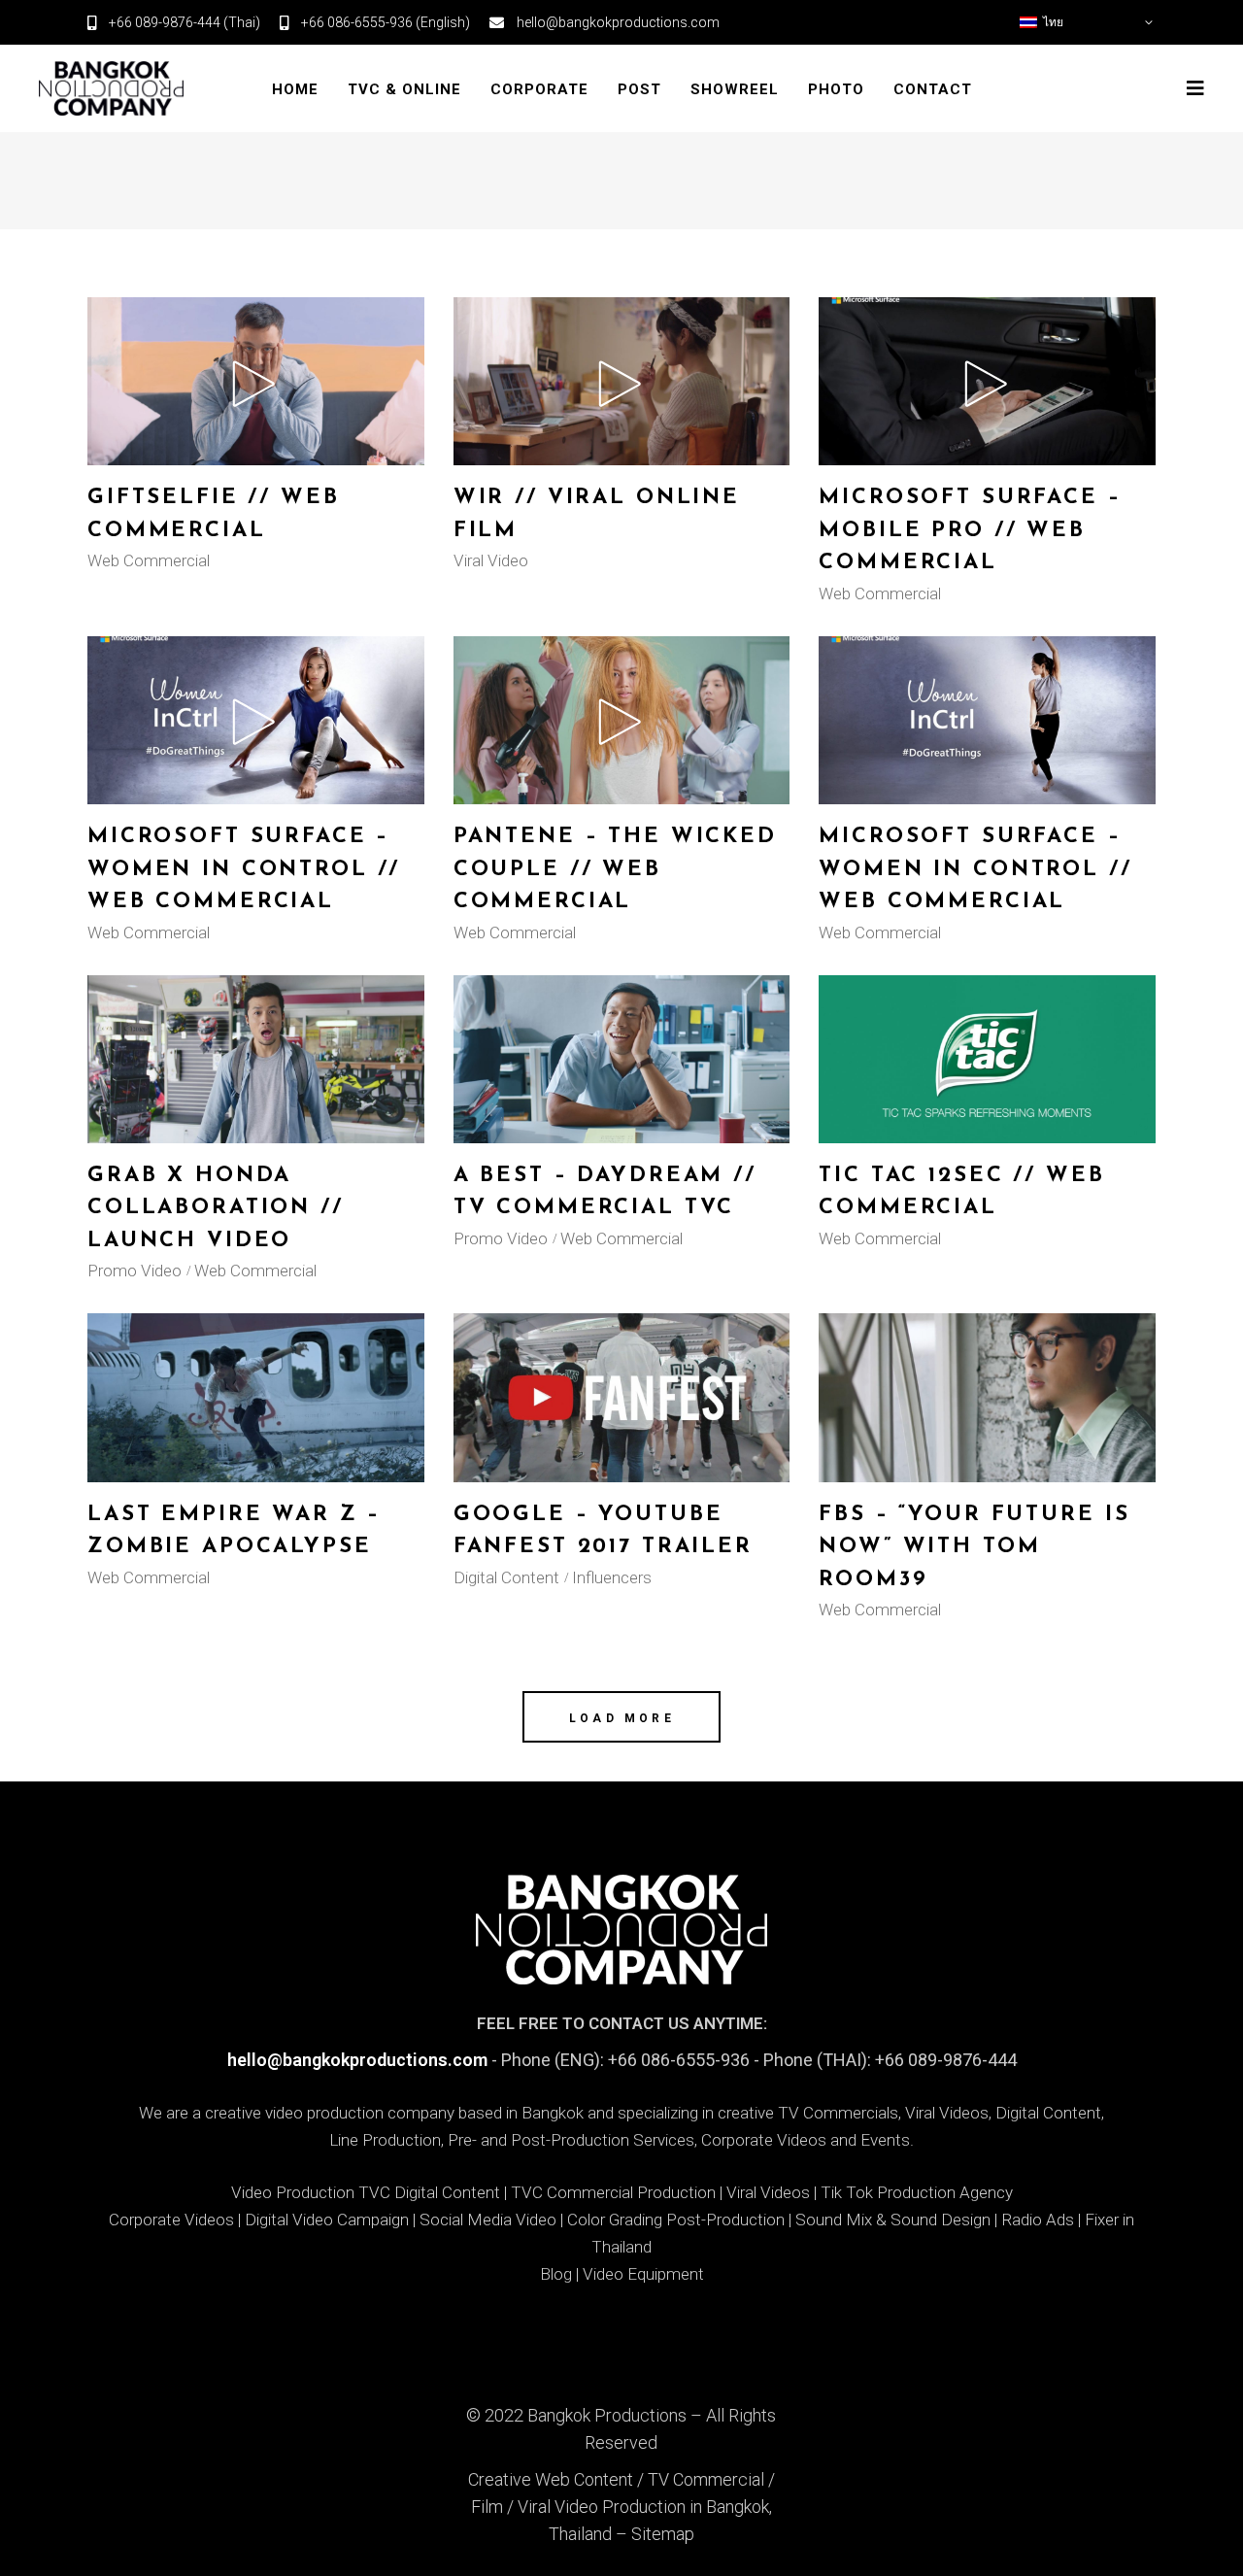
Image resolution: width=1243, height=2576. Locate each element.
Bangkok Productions (607, 2415)
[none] (1088, 22)
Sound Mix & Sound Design (893, 2220)
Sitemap (663, 2534)
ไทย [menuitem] (1053, 22)
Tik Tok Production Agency (917, 2192)
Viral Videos (768, 2192)
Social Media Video (488, 2220)
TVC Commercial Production (613, 2192)
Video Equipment (643, 2274)
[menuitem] (1088, 22)
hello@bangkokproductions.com (357, 2060)
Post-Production (725, 2220)
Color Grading (615, 2220)
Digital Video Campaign (327, 2220)
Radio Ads (1038, 2220)
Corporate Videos (171, 2220)
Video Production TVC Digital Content (366, 2192)
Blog (556, 2274)
